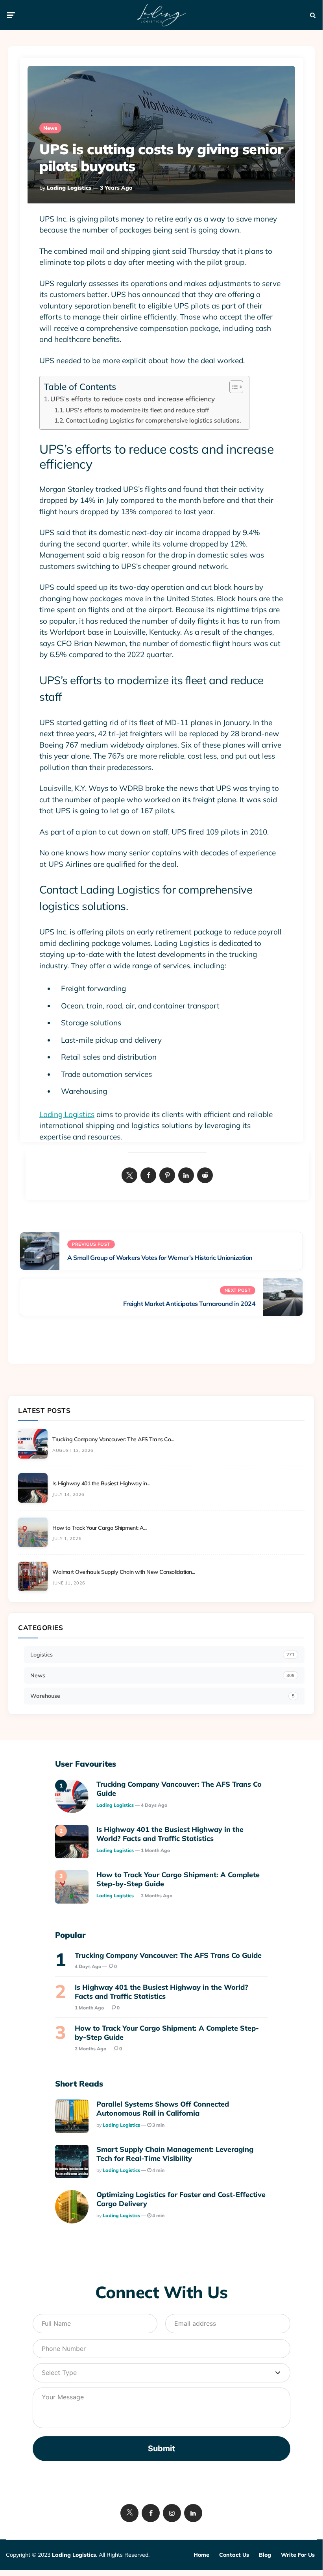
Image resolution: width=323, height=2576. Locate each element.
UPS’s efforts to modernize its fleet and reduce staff (137, 410)
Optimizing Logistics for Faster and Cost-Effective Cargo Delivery (181, 2199)
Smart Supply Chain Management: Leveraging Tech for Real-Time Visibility (175, 2154)
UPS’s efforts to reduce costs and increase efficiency (133, 399)
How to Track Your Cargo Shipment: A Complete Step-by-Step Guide (178, 1879)
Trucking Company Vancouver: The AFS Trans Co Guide (179, 1789)
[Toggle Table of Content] (232, 387)
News (50, 128)
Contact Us (234, 2555)
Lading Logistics (69, 188)
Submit (161, 2449)
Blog (265, 2555)
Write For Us (298, 2555)
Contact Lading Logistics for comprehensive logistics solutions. (153, 420)
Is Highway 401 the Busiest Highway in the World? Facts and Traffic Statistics (170, 1834)
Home (201, 2555)
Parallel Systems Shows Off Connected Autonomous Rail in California (163, 2109)
